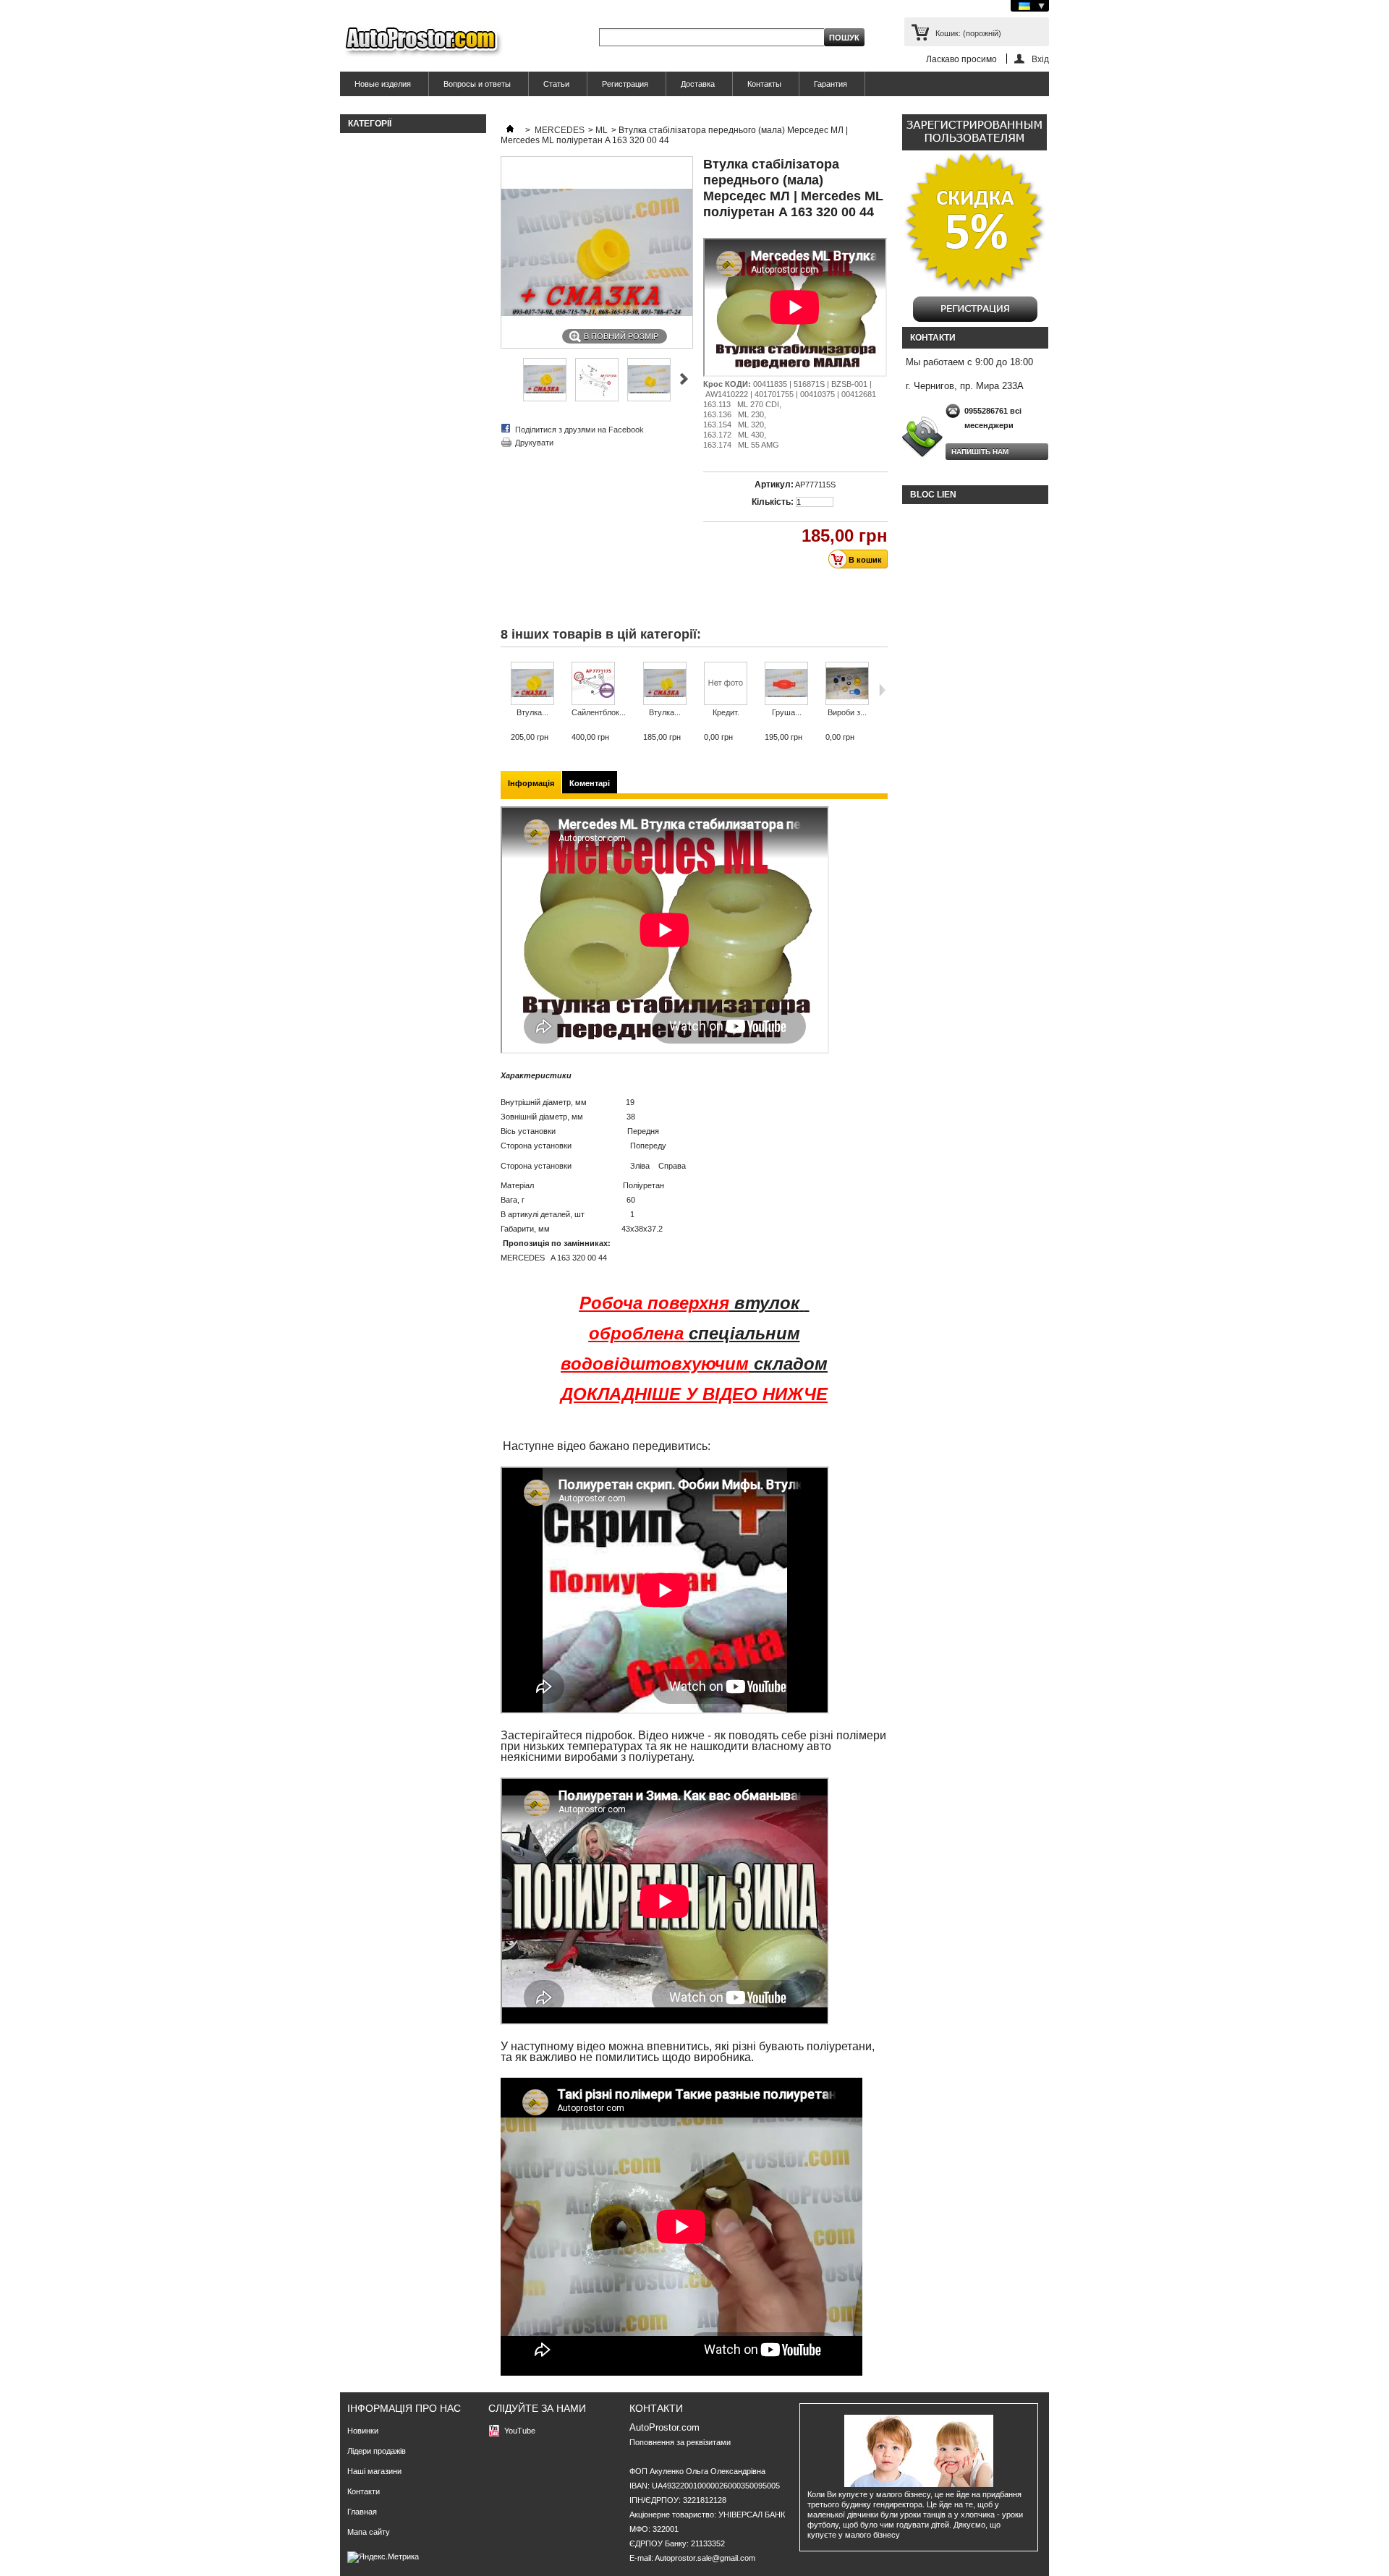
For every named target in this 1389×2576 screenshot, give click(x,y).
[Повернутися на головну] (510, 130)
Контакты (764, 84)
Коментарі (590, 783)
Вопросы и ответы (477, 84)
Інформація (531, 783)
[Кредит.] (726, 684)
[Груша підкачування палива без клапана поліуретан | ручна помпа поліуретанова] (786, 684)
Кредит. (726, 712)
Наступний (507, 379)
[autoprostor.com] (421, 42)
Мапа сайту (369, 2532)
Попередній (684, 379)
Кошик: (968, 33)
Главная (362, 2512)
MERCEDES (560, 130)
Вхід (1040, 59)
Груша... (787, 712)
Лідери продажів (377, 2451)
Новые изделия (383, 84)
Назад (504, 690)
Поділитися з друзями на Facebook (579, 430)
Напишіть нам (980, 452)
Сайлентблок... (599, 712)
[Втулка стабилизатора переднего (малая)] (545, 398)
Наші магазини (374, 2471)
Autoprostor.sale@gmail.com (705, 2558)
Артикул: (774, 485)
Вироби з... (847, 712)
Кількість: (773, 502)
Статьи (556, 84)
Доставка (698, 84)
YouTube (520, 2431)
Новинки (363, 2431)
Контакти (364, 2491)
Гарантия (831, 84)
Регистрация (625, 84)
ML (602, 130)
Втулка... (532, 712)
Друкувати (534, 443)
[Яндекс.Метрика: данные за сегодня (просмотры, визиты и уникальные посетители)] (383, 2557)
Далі (882, 690)
